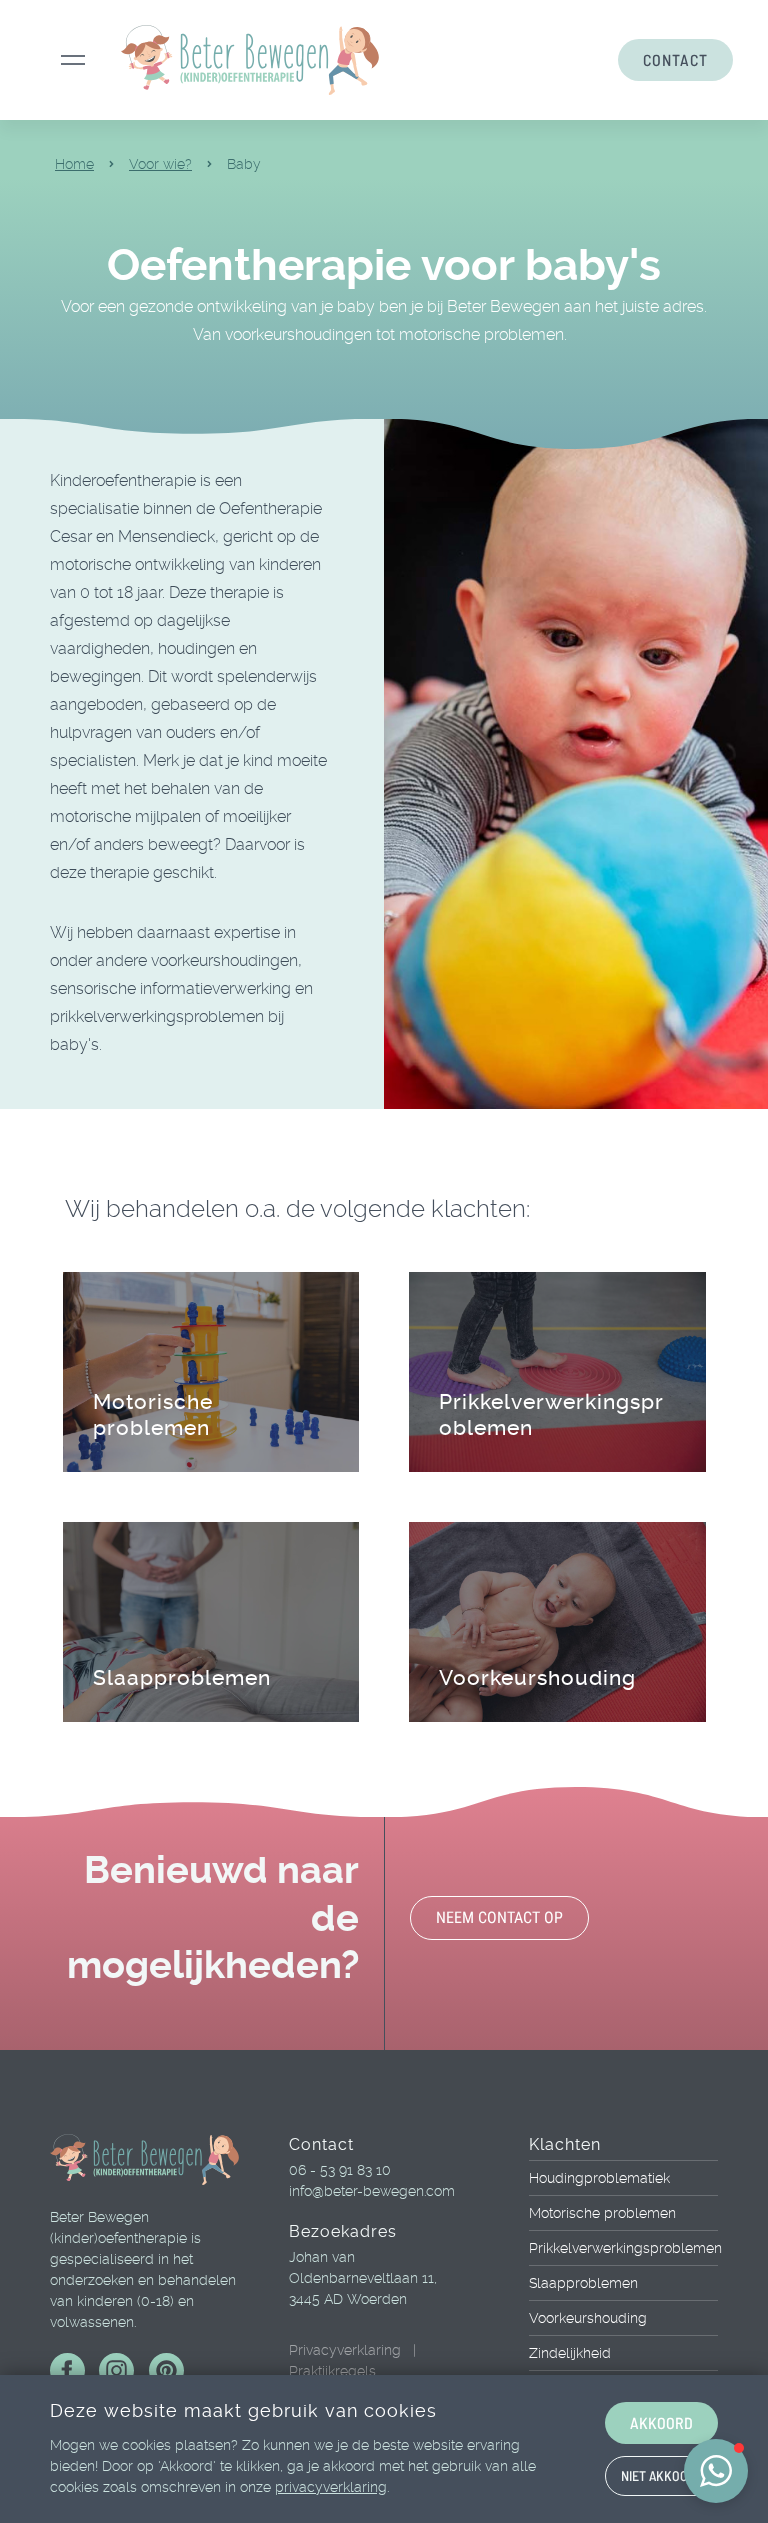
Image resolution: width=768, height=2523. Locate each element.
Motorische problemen (153, 1414)
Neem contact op (499, 1917)
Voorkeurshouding (537, 1677)
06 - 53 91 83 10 (340, 2170)
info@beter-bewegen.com (372, 2191)
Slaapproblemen (182, 1677)
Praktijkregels (332, 2371)
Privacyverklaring (345, 2350)
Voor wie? (160, 164)
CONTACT (675, 59)
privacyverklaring (331, 2487)
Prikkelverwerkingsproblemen (623, 2248)
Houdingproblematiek (599, 2178)
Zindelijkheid (570, 2353)
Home (74, 164)
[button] (716, 2471)
